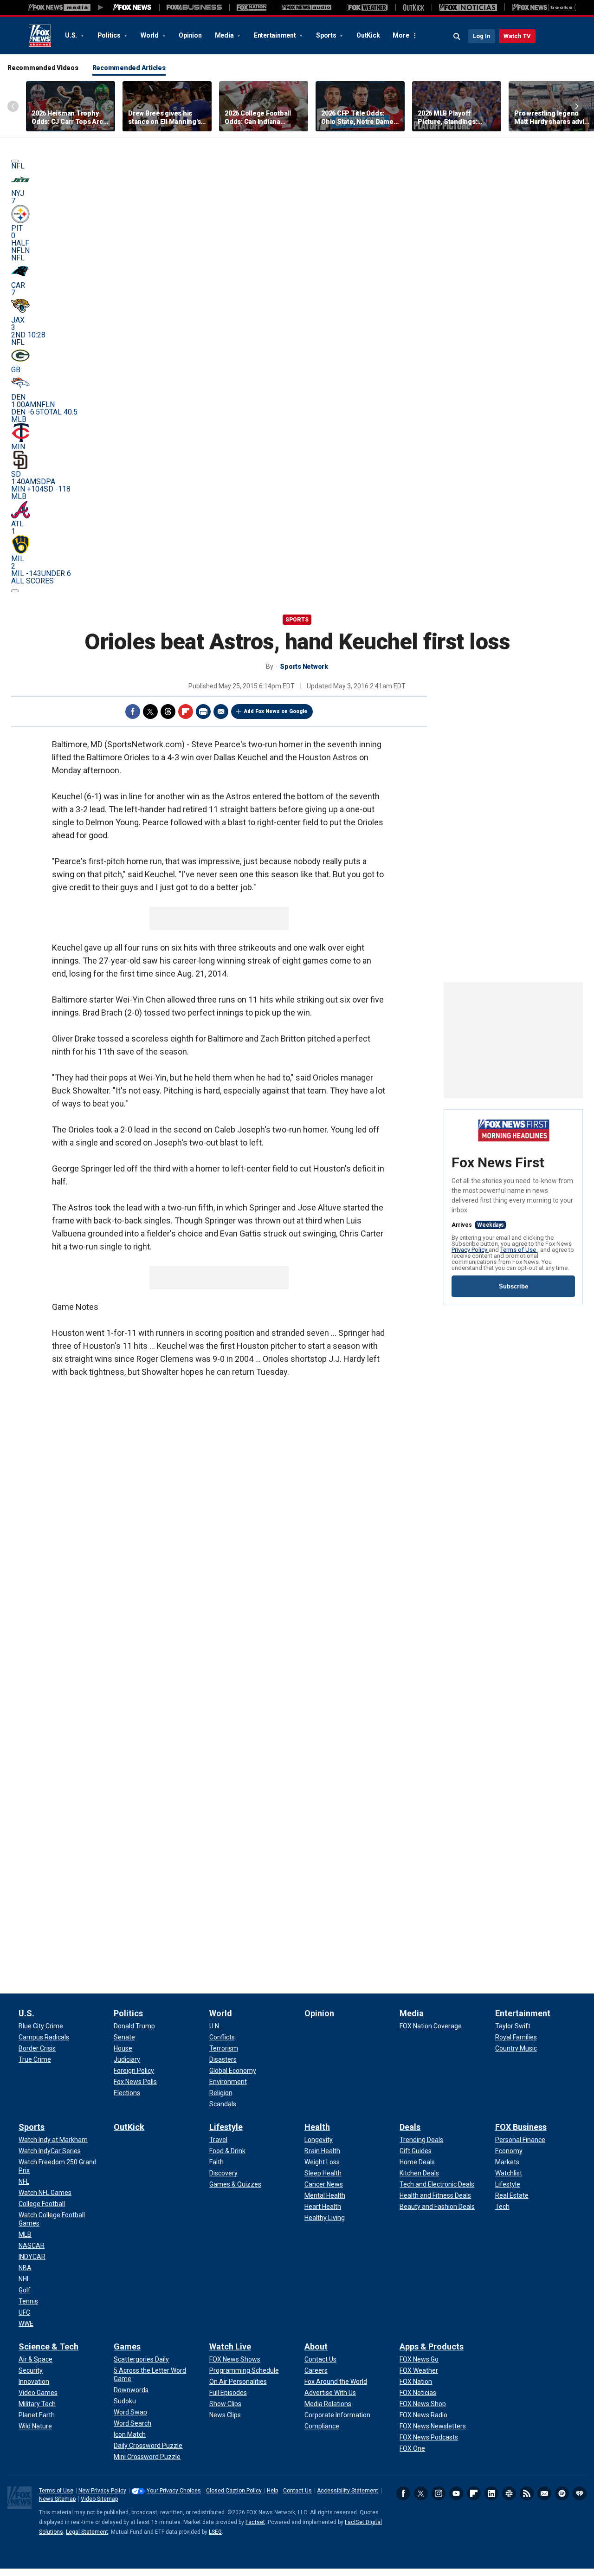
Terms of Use (519, 1250)
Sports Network (304, 667)
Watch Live (230, 2346)
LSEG (215, 2532)
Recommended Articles (129, 68)
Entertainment (276, 35)
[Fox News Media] (132, 7)
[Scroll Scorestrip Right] (15, 591)
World (150, 35)
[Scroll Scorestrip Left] (15, 161)
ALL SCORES (32, 581)
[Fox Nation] (252, 7)
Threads (168, 712)
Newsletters (544, 2493)
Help (272, 2491)
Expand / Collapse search (457, 37)
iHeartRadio (580, 2493)
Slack (509, 2493)
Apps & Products (432, 2346)
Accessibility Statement (348, 2491)
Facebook (133, 712)
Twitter (150, 712)
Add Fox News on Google (276, 711)
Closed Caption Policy (234, 2491)
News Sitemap (57, 2499)
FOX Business (521, 2127)
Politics (110, 35)
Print (203, 712)
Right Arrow (577, 106)
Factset (255, 2522)
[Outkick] (413, 7)
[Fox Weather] (367, 7)
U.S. (72, 35)
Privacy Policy (470, 1250)
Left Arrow (13, 106)
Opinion (190, 35)
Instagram (439, 2493)
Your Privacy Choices (174, 2491)
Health (317, 2127)
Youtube (456, 2493)
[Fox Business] (194, 7)
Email (221, 712)
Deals (410, 2127)
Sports (327, 35)
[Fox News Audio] (306, 7)
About (316, 2346)
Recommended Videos (43, 68)
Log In (482, 36)
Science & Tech (48, 2346)
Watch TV (517, 36)
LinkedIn (491, 2493)
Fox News (40, 36)
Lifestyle (226, 2127)
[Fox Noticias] (468, 7)
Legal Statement (87, 2532)
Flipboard (186, 712)
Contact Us (297, 2491)
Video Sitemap (99, 2499)
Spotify (562, 2493)
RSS (527, 2493)
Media (225, 35)
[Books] (544, 7)
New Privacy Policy (102, 2491)
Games (127, 2346)
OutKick (368, 35)
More (401, 35)
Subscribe (513, 1286)
